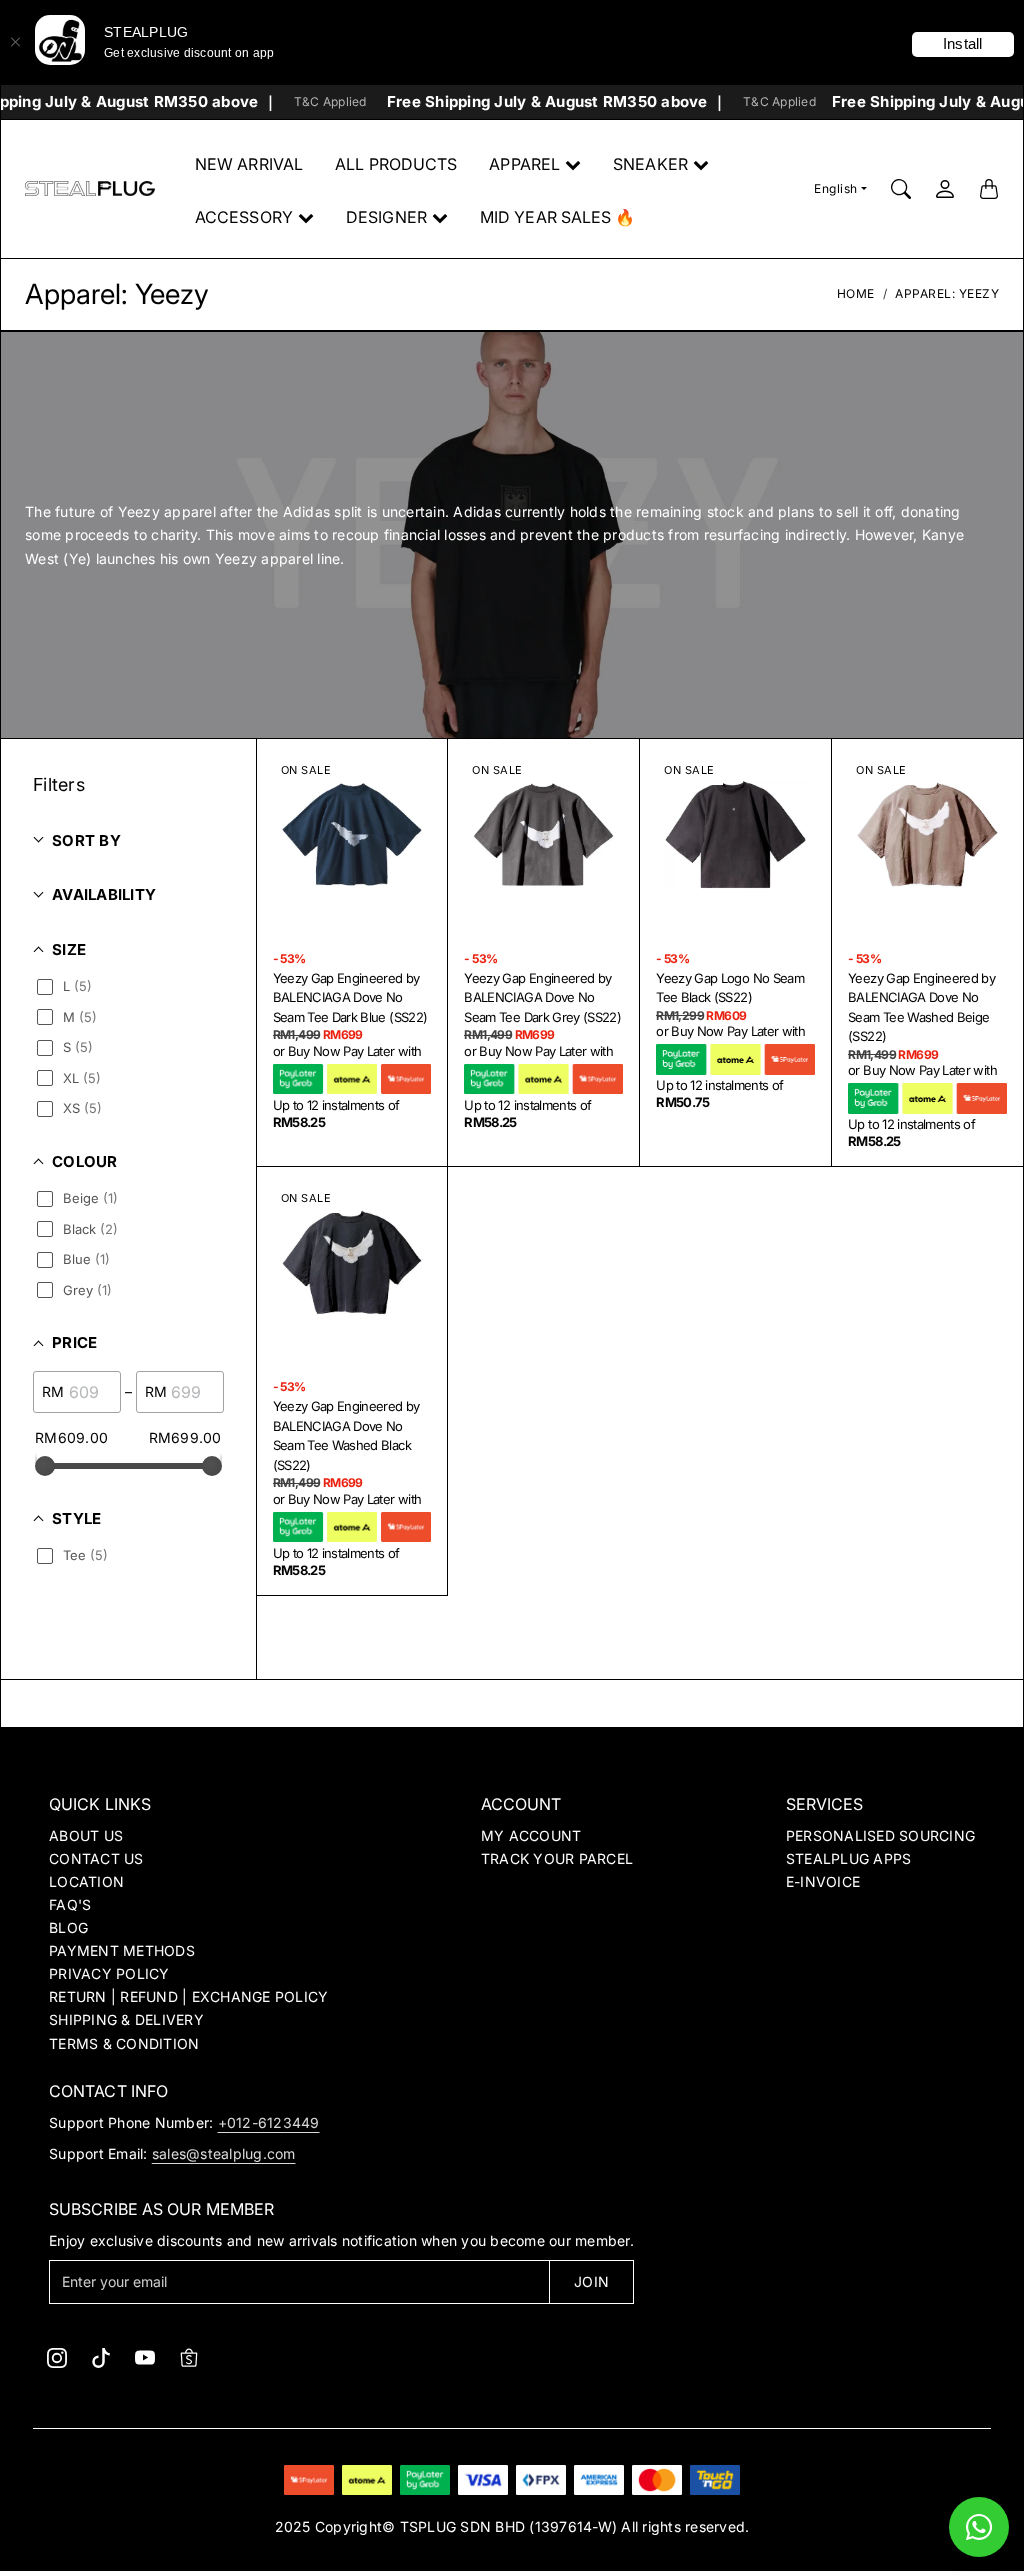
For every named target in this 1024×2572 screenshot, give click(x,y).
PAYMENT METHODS (122, 1950)
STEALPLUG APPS (849, 1858)
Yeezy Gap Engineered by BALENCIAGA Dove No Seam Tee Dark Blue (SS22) (350, 997)
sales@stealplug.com (224, 2153)
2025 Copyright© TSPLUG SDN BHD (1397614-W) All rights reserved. (512, 2526)
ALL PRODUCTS (396, 164)
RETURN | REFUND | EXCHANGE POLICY (188, 1996)
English (836, 188)
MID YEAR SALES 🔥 (558, 217)
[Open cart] (989, 189)
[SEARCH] (901, 189)
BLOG (68, 1927)
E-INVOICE (823, 1881)
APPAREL (524, 164)
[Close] (15, 42)
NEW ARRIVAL (249, 164)
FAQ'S (70, 1904)
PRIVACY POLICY (109, 1973)
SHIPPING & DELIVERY (126, 2019)
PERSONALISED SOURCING (880, 1835)
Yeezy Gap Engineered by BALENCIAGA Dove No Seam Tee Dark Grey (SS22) (542, 997)
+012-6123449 (269, 2122)
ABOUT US (86, 1835)
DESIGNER (386, 217)
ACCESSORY (244, 217)
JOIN (591, 2281)
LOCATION (86, 1881)
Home (856, 293)
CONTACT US (96, 1858)
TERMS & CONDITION (124, 2043)
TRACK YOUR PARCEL (557, 1858)
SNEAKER (650, 164)
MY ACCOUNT (531, 1835)
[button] (57, 2358)
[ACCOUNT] (945, 189)
